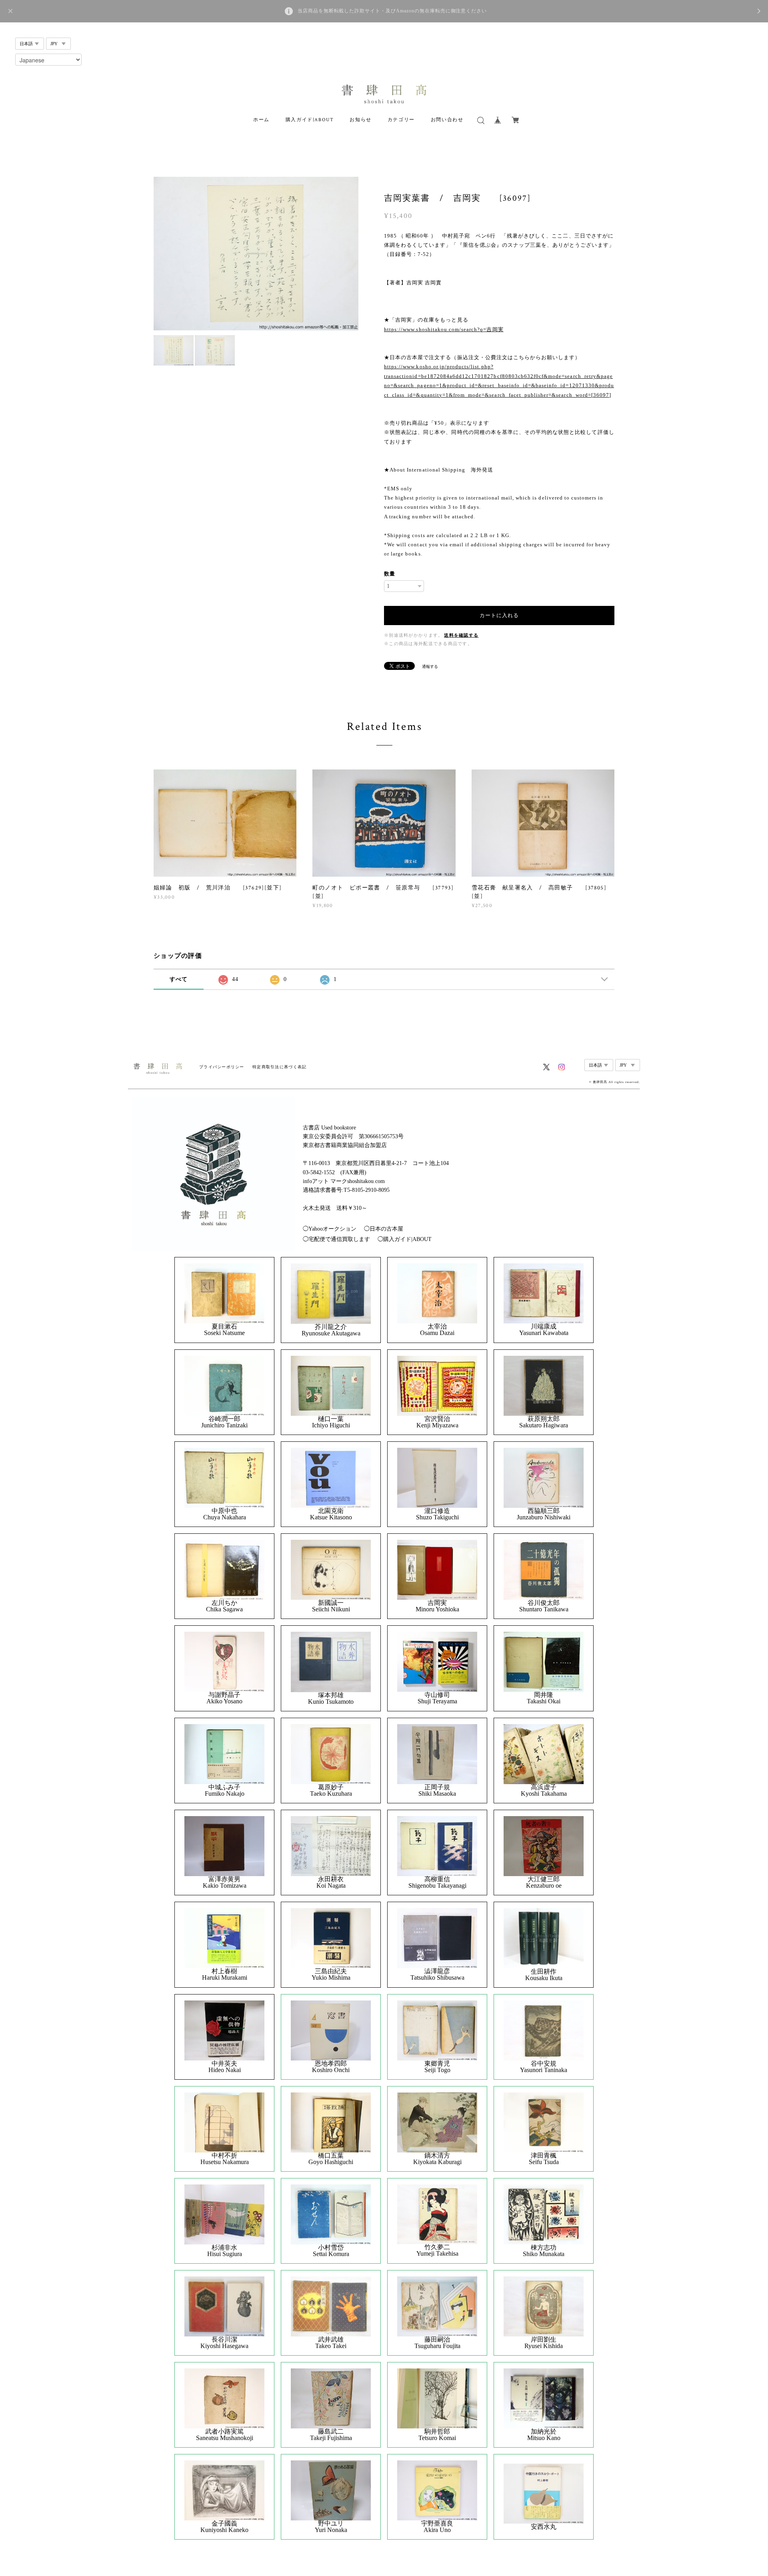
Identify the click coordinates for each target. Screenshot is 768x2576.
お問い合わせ (447, 120)
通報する (430, 666)
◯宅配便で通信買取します (336, 1239)
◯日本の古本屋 (384, 1229)
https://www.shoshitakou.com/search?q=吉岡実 (444, 329)
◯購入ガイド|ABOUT (405, 1239)
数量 (390, 574)
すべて (179, 979)
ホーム (261, 120)
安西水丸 (544, 2527)
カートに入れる (499, 615)
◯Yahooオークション (330, 1229)
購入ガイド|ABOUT (310, 120)
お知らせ (360, 120)
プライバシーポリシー (222, 1067)
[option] (256, 254)
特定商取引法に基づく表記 (279, 1067)
